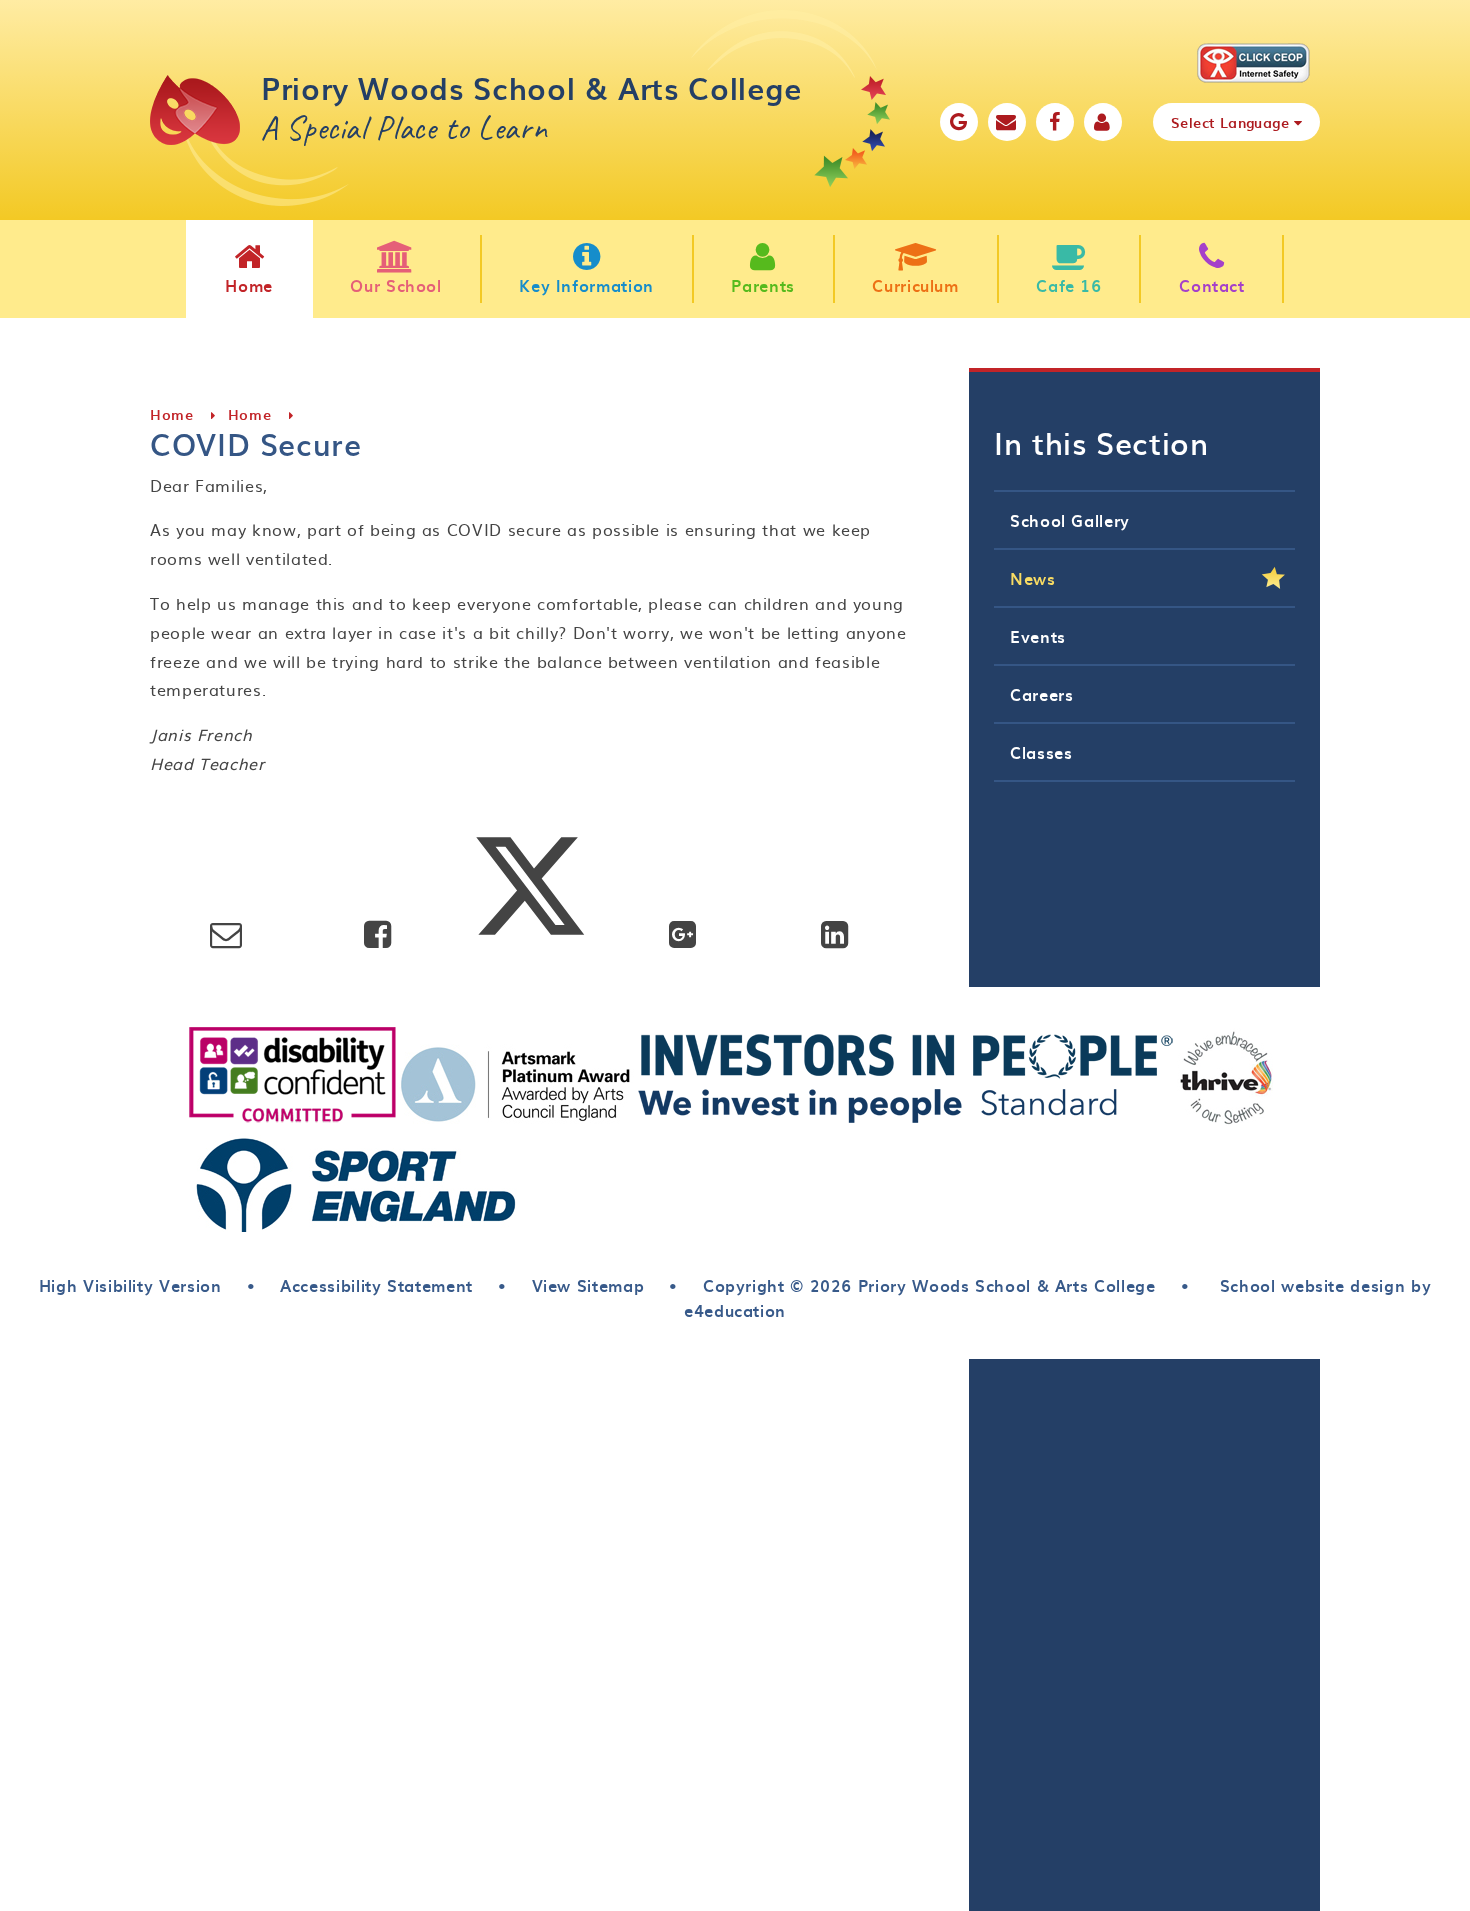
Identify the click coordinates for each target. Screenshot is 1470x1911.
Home (172, 414)
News (1033, 578)
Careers (1041, 694)
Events (1038, 636)
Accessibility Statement (376, 1285)
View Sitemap (588, 1285)
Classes (1041, 752)
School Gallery (1070, 520)
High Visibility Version (130, 1285)
